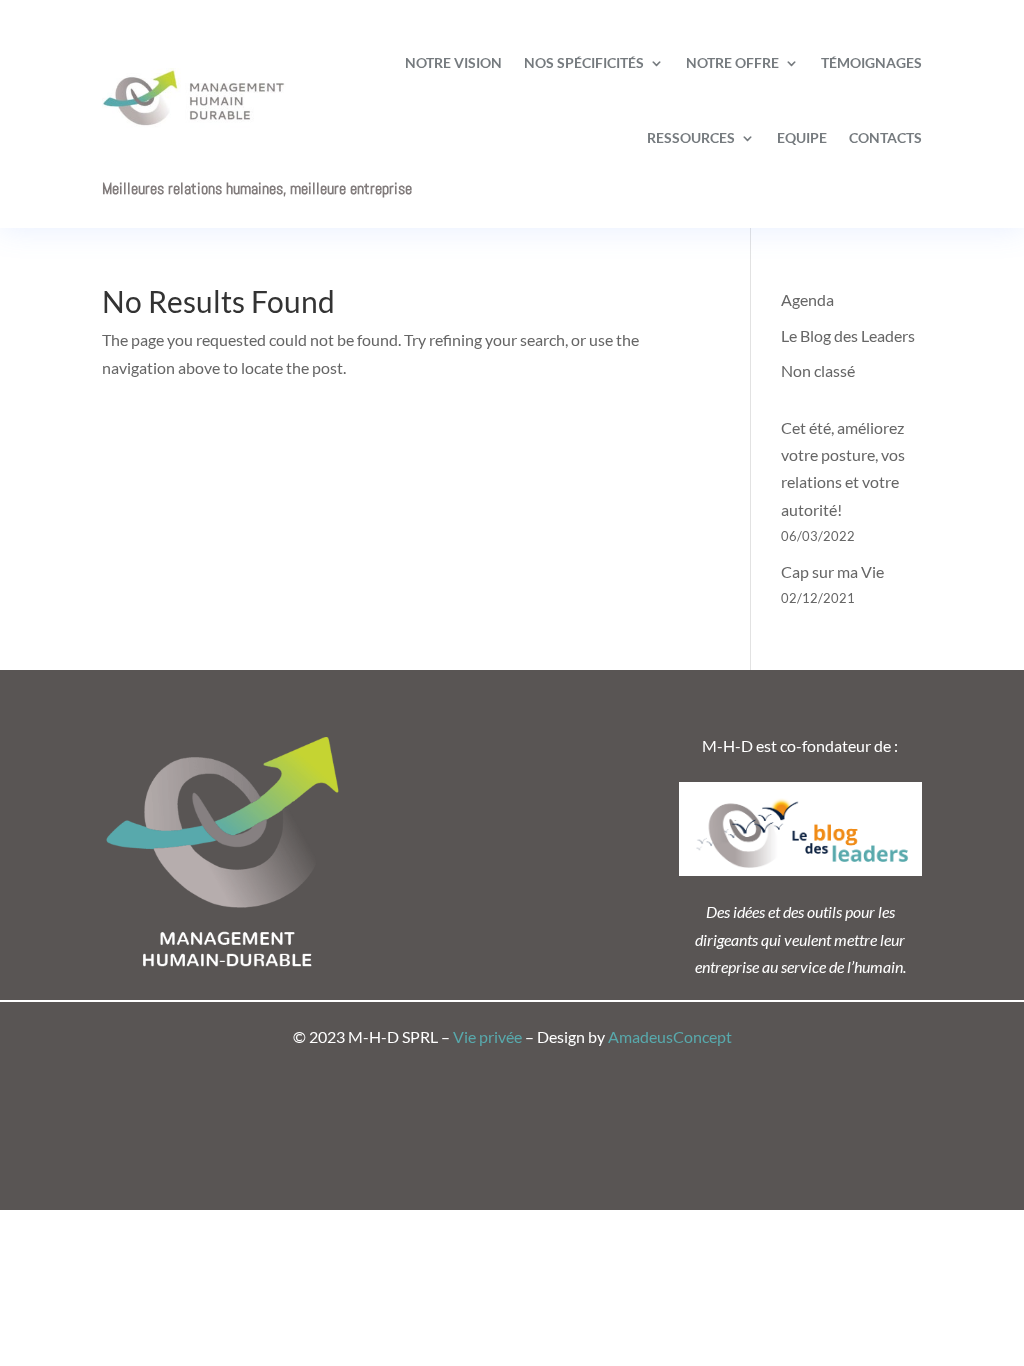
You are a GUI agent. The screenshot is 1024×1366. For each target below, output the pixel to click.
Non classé (818, 370)
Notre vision (453, 62)
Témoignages (871, 62)
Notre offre (732, 62)
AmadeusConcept (670, 1036)
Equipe (802, 137)
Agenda (807, 299)
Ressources (691, 137)
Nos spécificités (584, 62)
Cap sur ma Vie (832, 571)
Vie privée (487, 1036)
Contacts (885, 137)
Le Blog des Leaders (848, 335)
